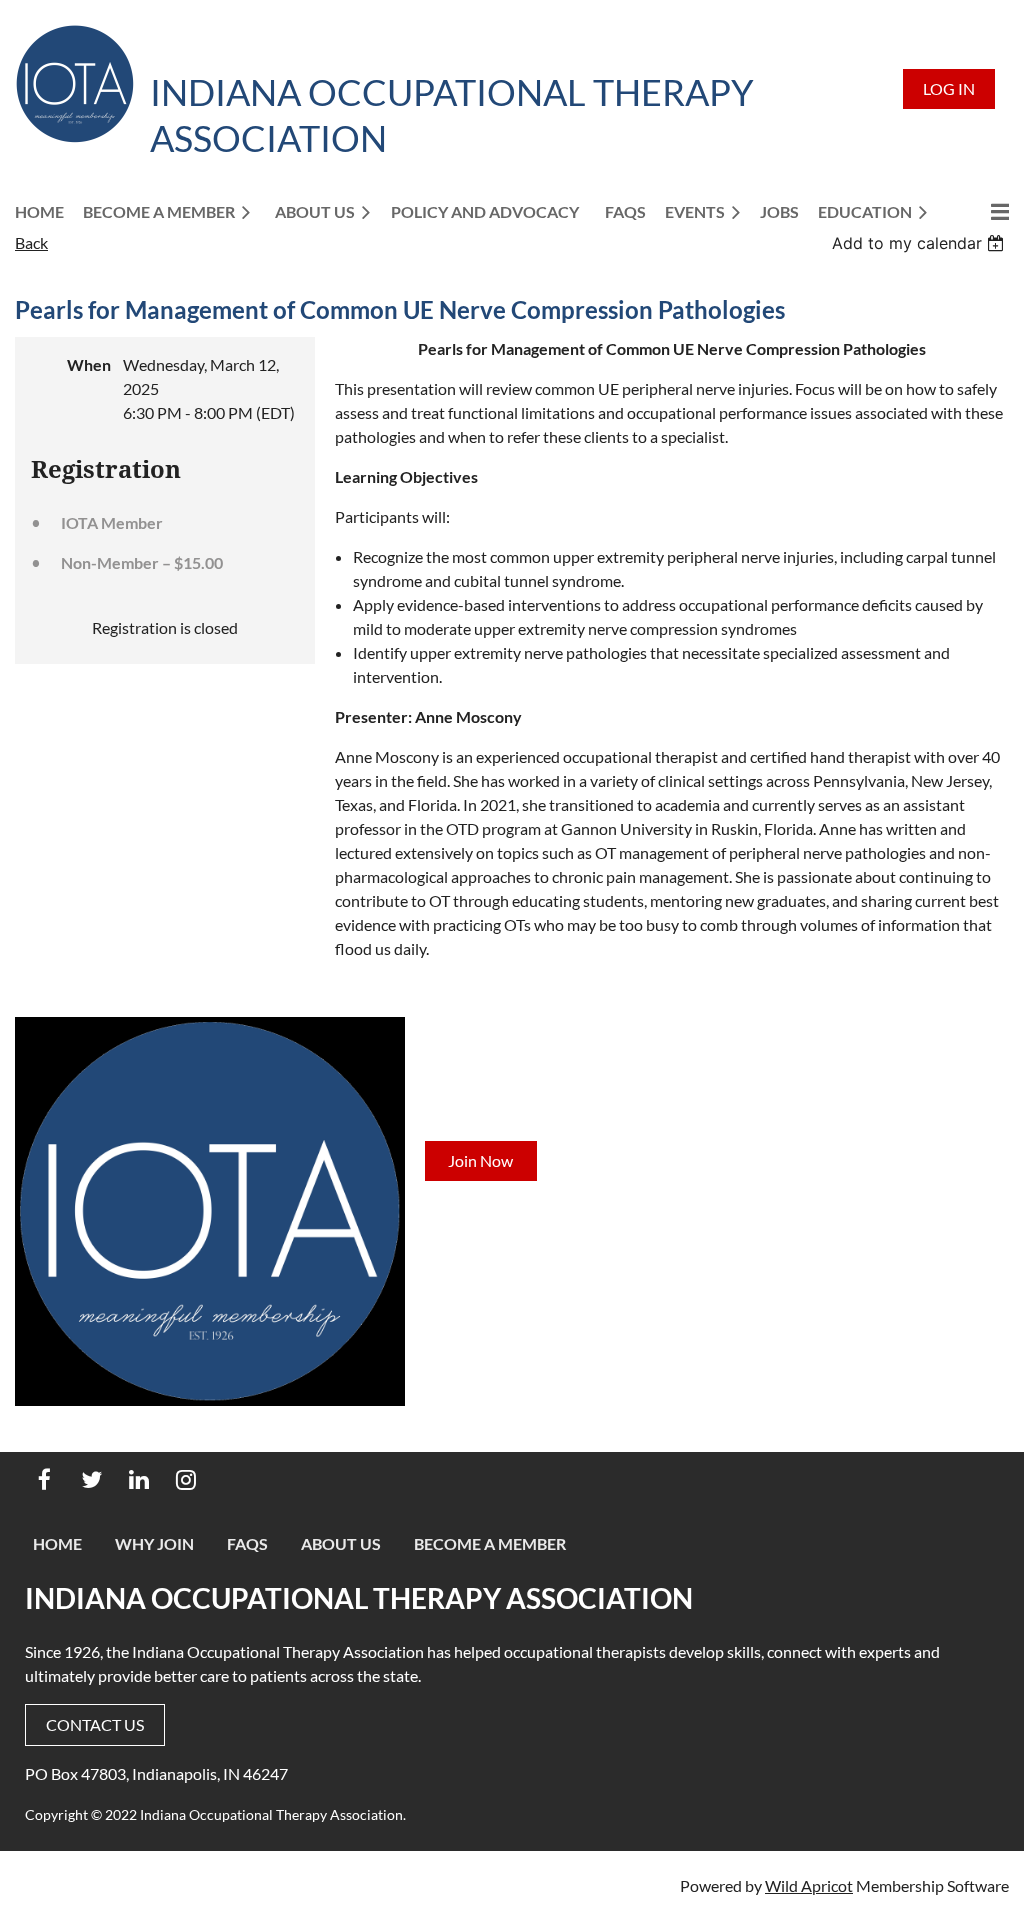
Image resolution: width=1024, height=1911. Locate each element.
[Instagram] (185, 1479)
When (89, 364)
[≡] (979, 211)
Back (31, 242)
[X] (91, 1479)
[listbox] (920, 243)
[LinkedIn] (138, 1479)
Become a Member (490, 1543)
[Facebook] (44, 1479)
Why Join (154, 1543)
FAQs (247, 1543)
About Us (341, 1543)
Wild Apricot (809, 1885)
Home (57, 1543)
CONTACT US (95, 1724)
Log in (949, 88)
